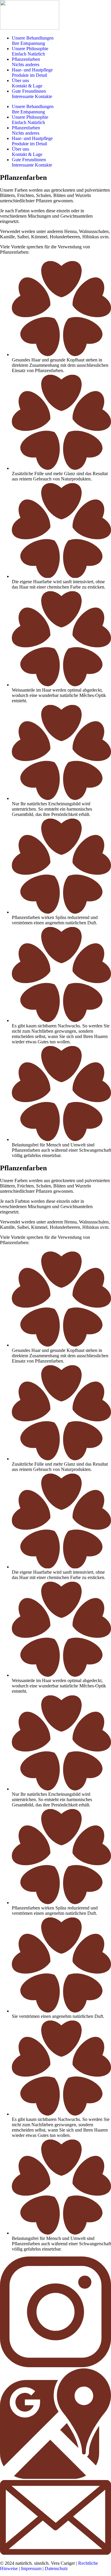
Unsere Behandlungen (33, 41)
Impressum (31, 2568)
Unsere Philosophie (30, 51)
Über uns (27, 83)
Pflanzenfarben (26, 62)
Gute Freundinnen (32, 94)
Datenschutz (56, 2568)
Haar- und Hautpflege (32, 72)
